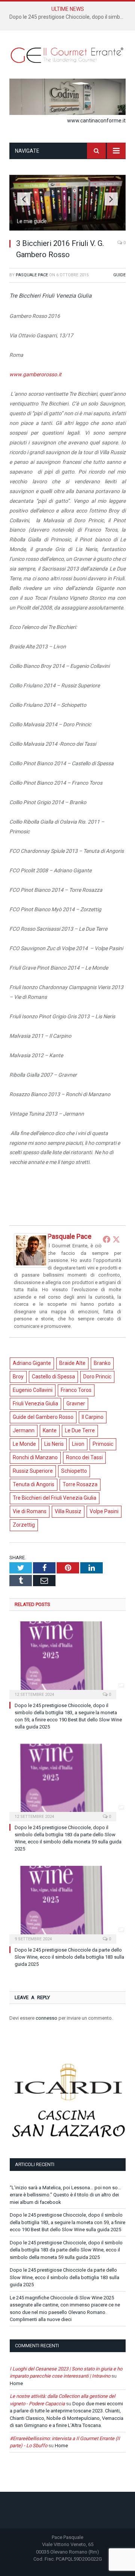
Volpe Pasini (104, 1511)
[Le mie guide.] (67, 228)
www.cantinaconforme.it (96, 121)
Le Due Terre (80, 1430)
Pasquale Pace (32, 275)
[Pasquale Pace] (31, 1266)
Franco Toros (76, 1390)
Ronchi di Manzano (35, 1457)
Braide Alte (72, 1363)
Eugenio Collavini (33, 1390)
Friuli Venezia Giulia (35, 1403)
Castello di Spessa (53, 1377)
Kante (50, 1430)
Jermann (24, 1430)
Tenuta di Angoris (34, 1484)
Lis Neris (54, 1444)
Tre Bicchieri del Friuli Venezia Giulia (55, 1498)
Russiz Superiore (33, 1471)
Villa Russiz (68, 1511)
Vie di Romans (30, 1511)
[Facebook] (106, 1239)
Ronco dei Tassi (84, 1457)
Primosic (103, 1444)
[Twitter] (116, 1239)
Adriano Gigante (32, 1363)
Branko (102, 1363)
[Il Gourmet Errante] (67, 54)
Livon (78, 1444)
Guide (119, 275)
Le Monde (24, 1444)
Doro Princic (97, 1377)
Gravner (76, 1403)
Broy (18, 1377)
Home (16, 2383)
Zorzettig (24, 1525)
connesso (46, 2018)
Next (111, 199)
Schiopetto (74, 1471)
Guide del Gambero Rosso (43, 1417)
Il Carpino (93, 1417)
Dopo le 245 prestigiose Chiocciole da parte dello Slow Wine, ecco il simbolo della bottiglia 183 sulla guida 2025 (69, 1957)
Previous (24, 199)
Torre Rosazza (80, 1484)
